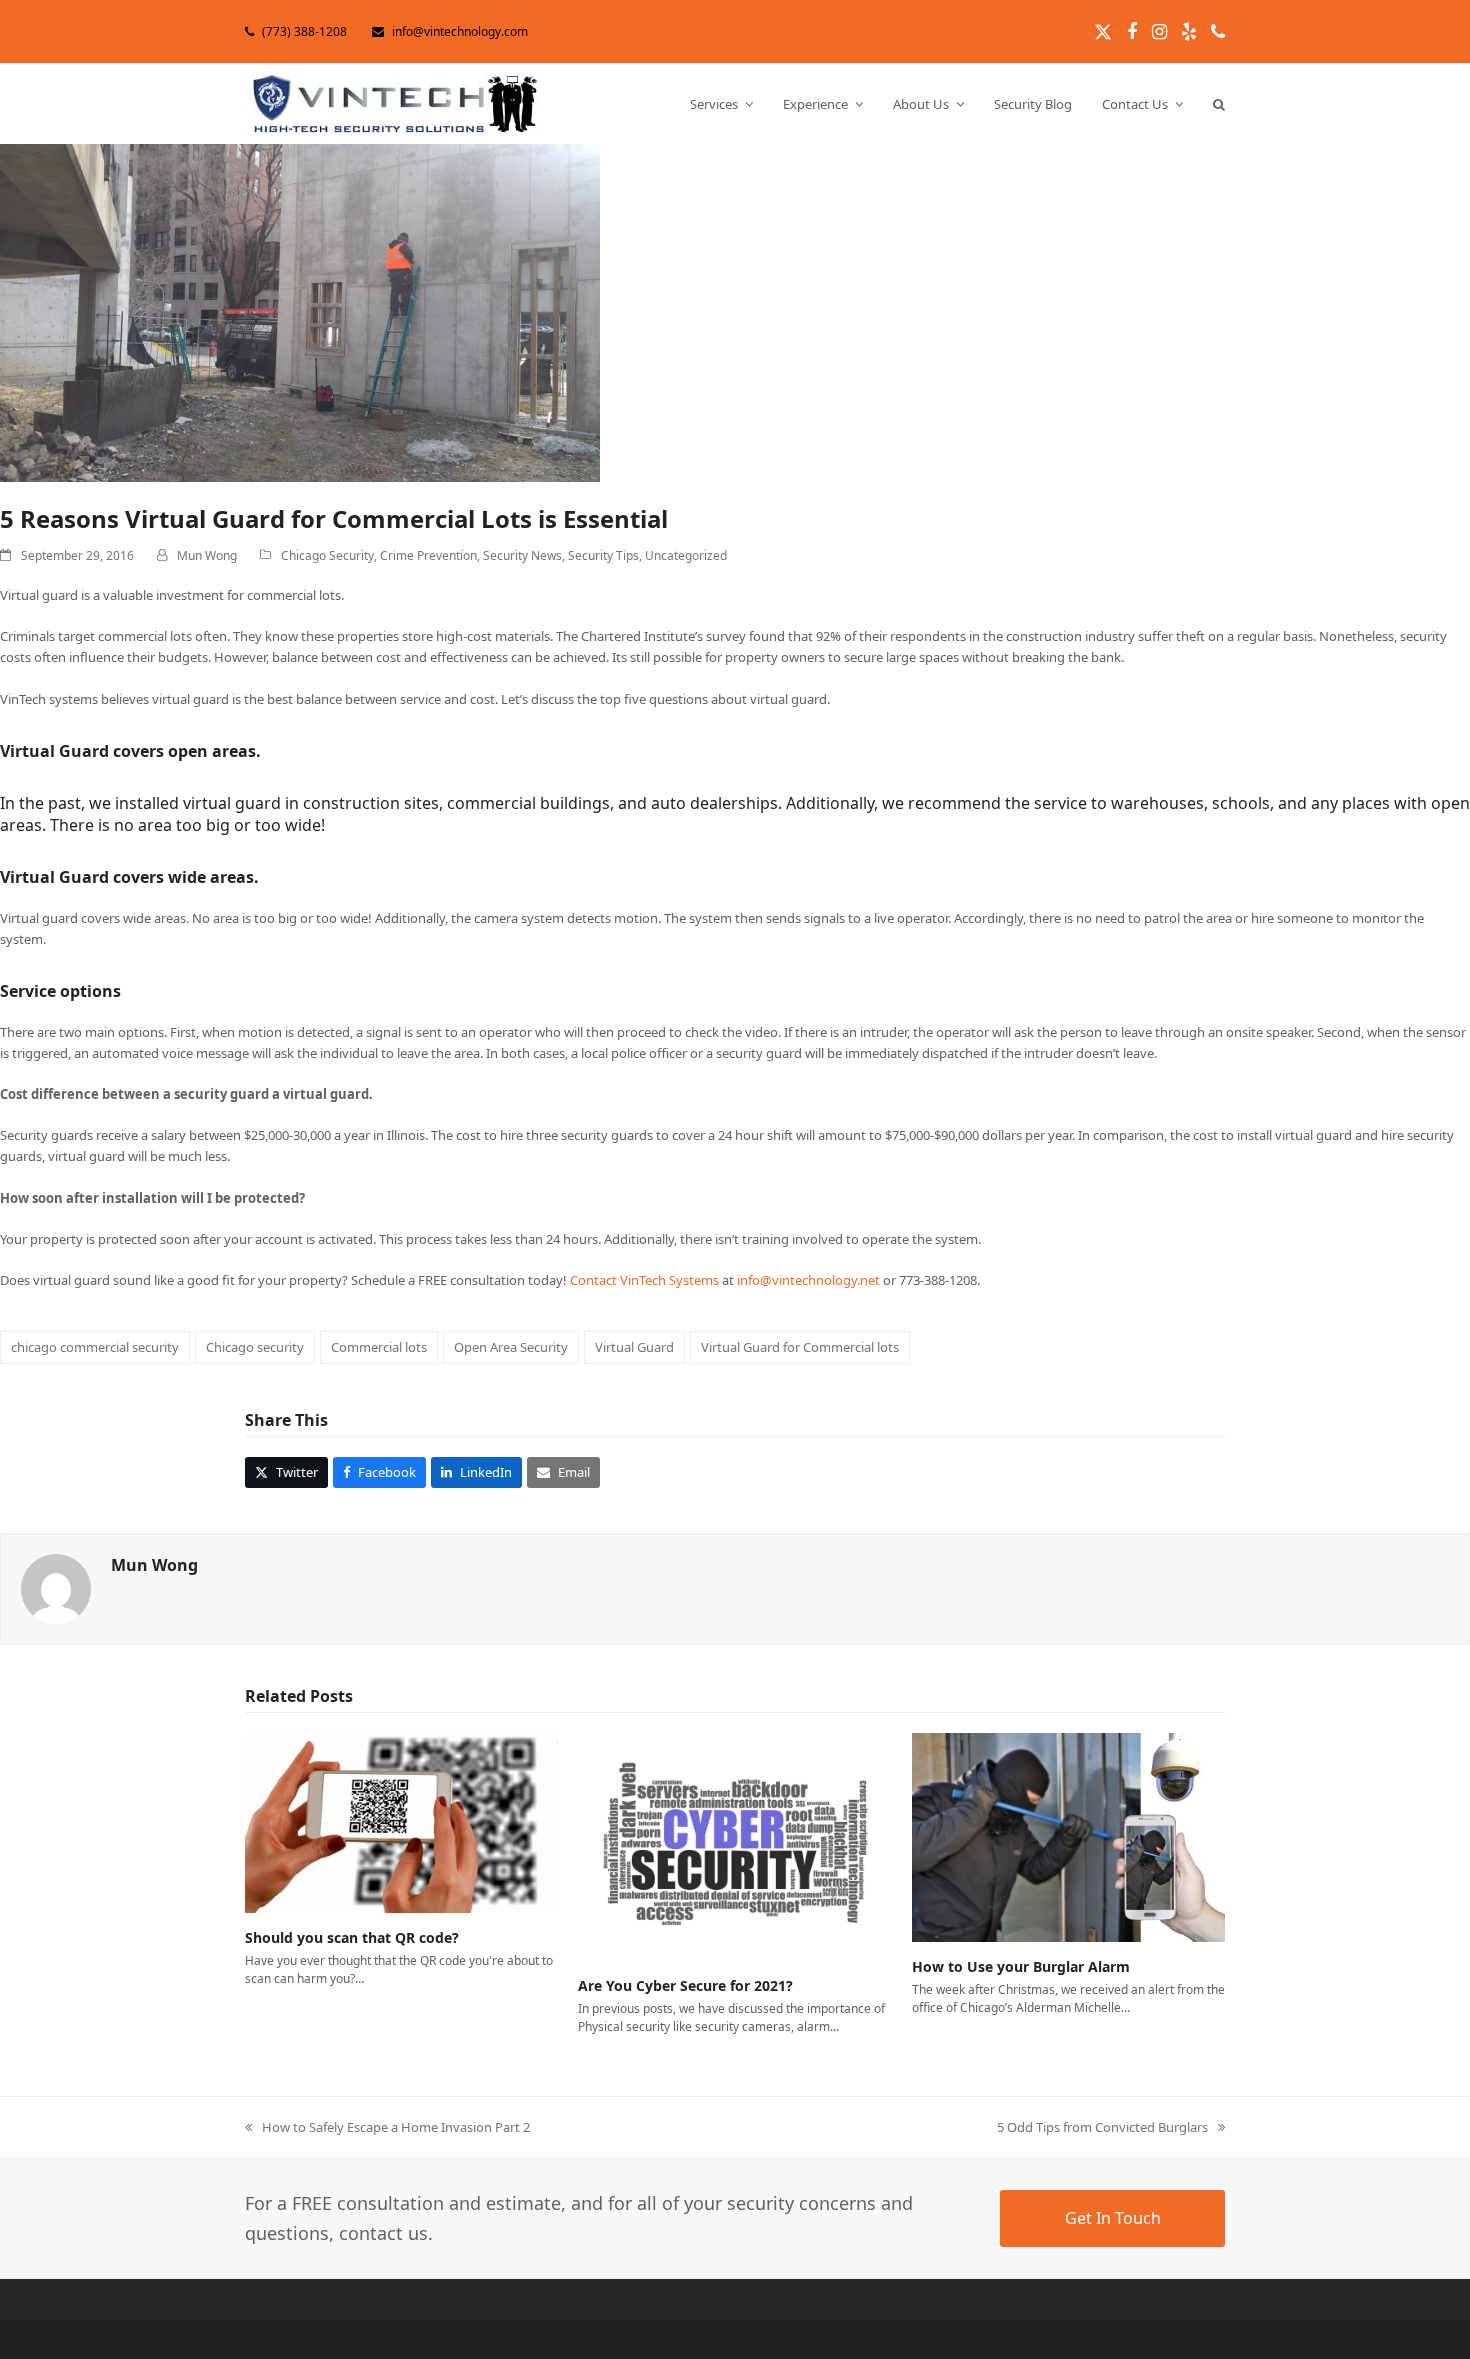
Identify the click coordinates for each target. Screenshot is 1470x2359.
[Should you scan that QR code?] (401, 1821)
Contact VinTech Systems (644, 1280)
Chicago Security (327, 555)
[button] (1219, 104)
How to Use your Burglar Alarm (1021, 1966)
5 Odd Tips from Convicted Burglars (1102, 2128)
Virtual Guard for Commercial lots (800, 1347)
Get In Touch (1113, 2218)
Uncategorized (686, 555)
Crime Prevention (428, 555)
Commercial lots (379, 1347)
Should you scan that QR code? (352, 1937)
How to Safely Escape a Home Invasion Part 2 (387, 2128)
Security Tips (603, 555)
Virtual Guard (634, 1347)
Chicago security (255, 1347)
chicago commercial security (95, 1347)
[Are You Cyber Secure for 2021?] (734, 1846)
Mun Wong (207, 555)
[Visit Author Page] (56, 1588)
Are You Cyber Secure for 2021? (685, 1985)
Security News (522, 555)
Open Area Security (511, 1347)
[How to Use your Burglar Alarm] (1068, 1836)
